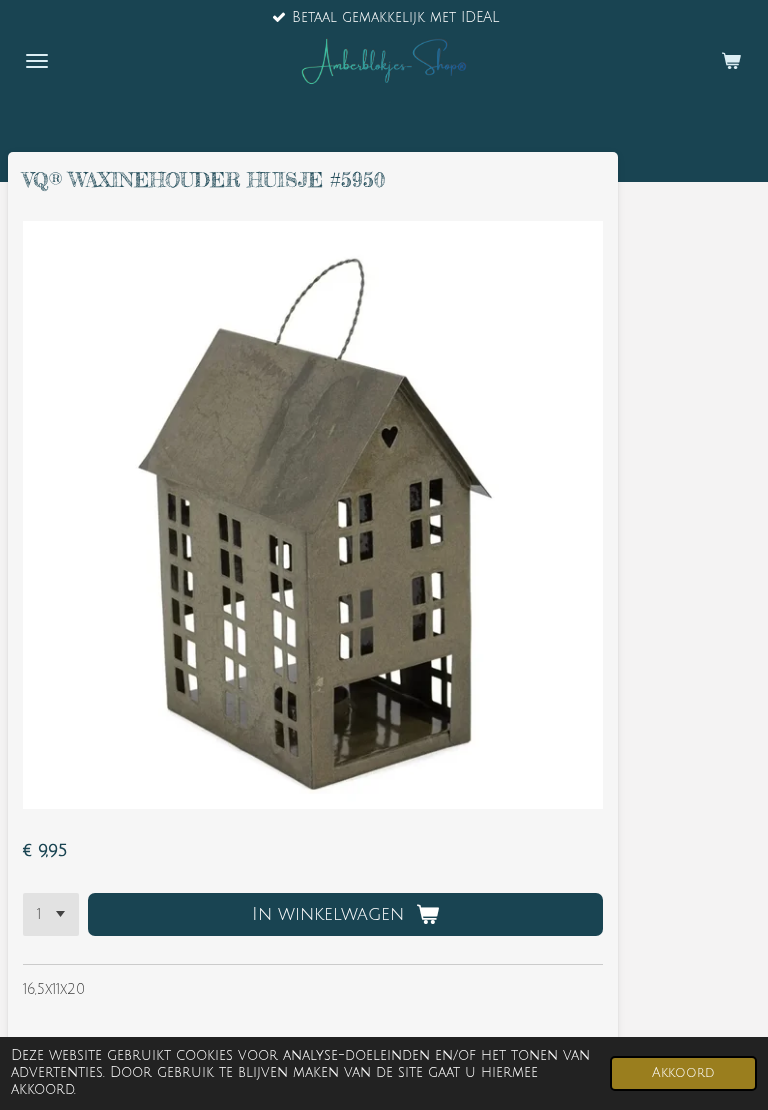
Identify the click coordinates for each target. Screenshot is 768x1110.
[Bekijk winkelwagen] (731, 61)
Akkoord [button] (683, 1073)
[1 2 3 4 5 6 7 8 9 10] (51, 915)
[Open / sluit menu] (37, 61)
